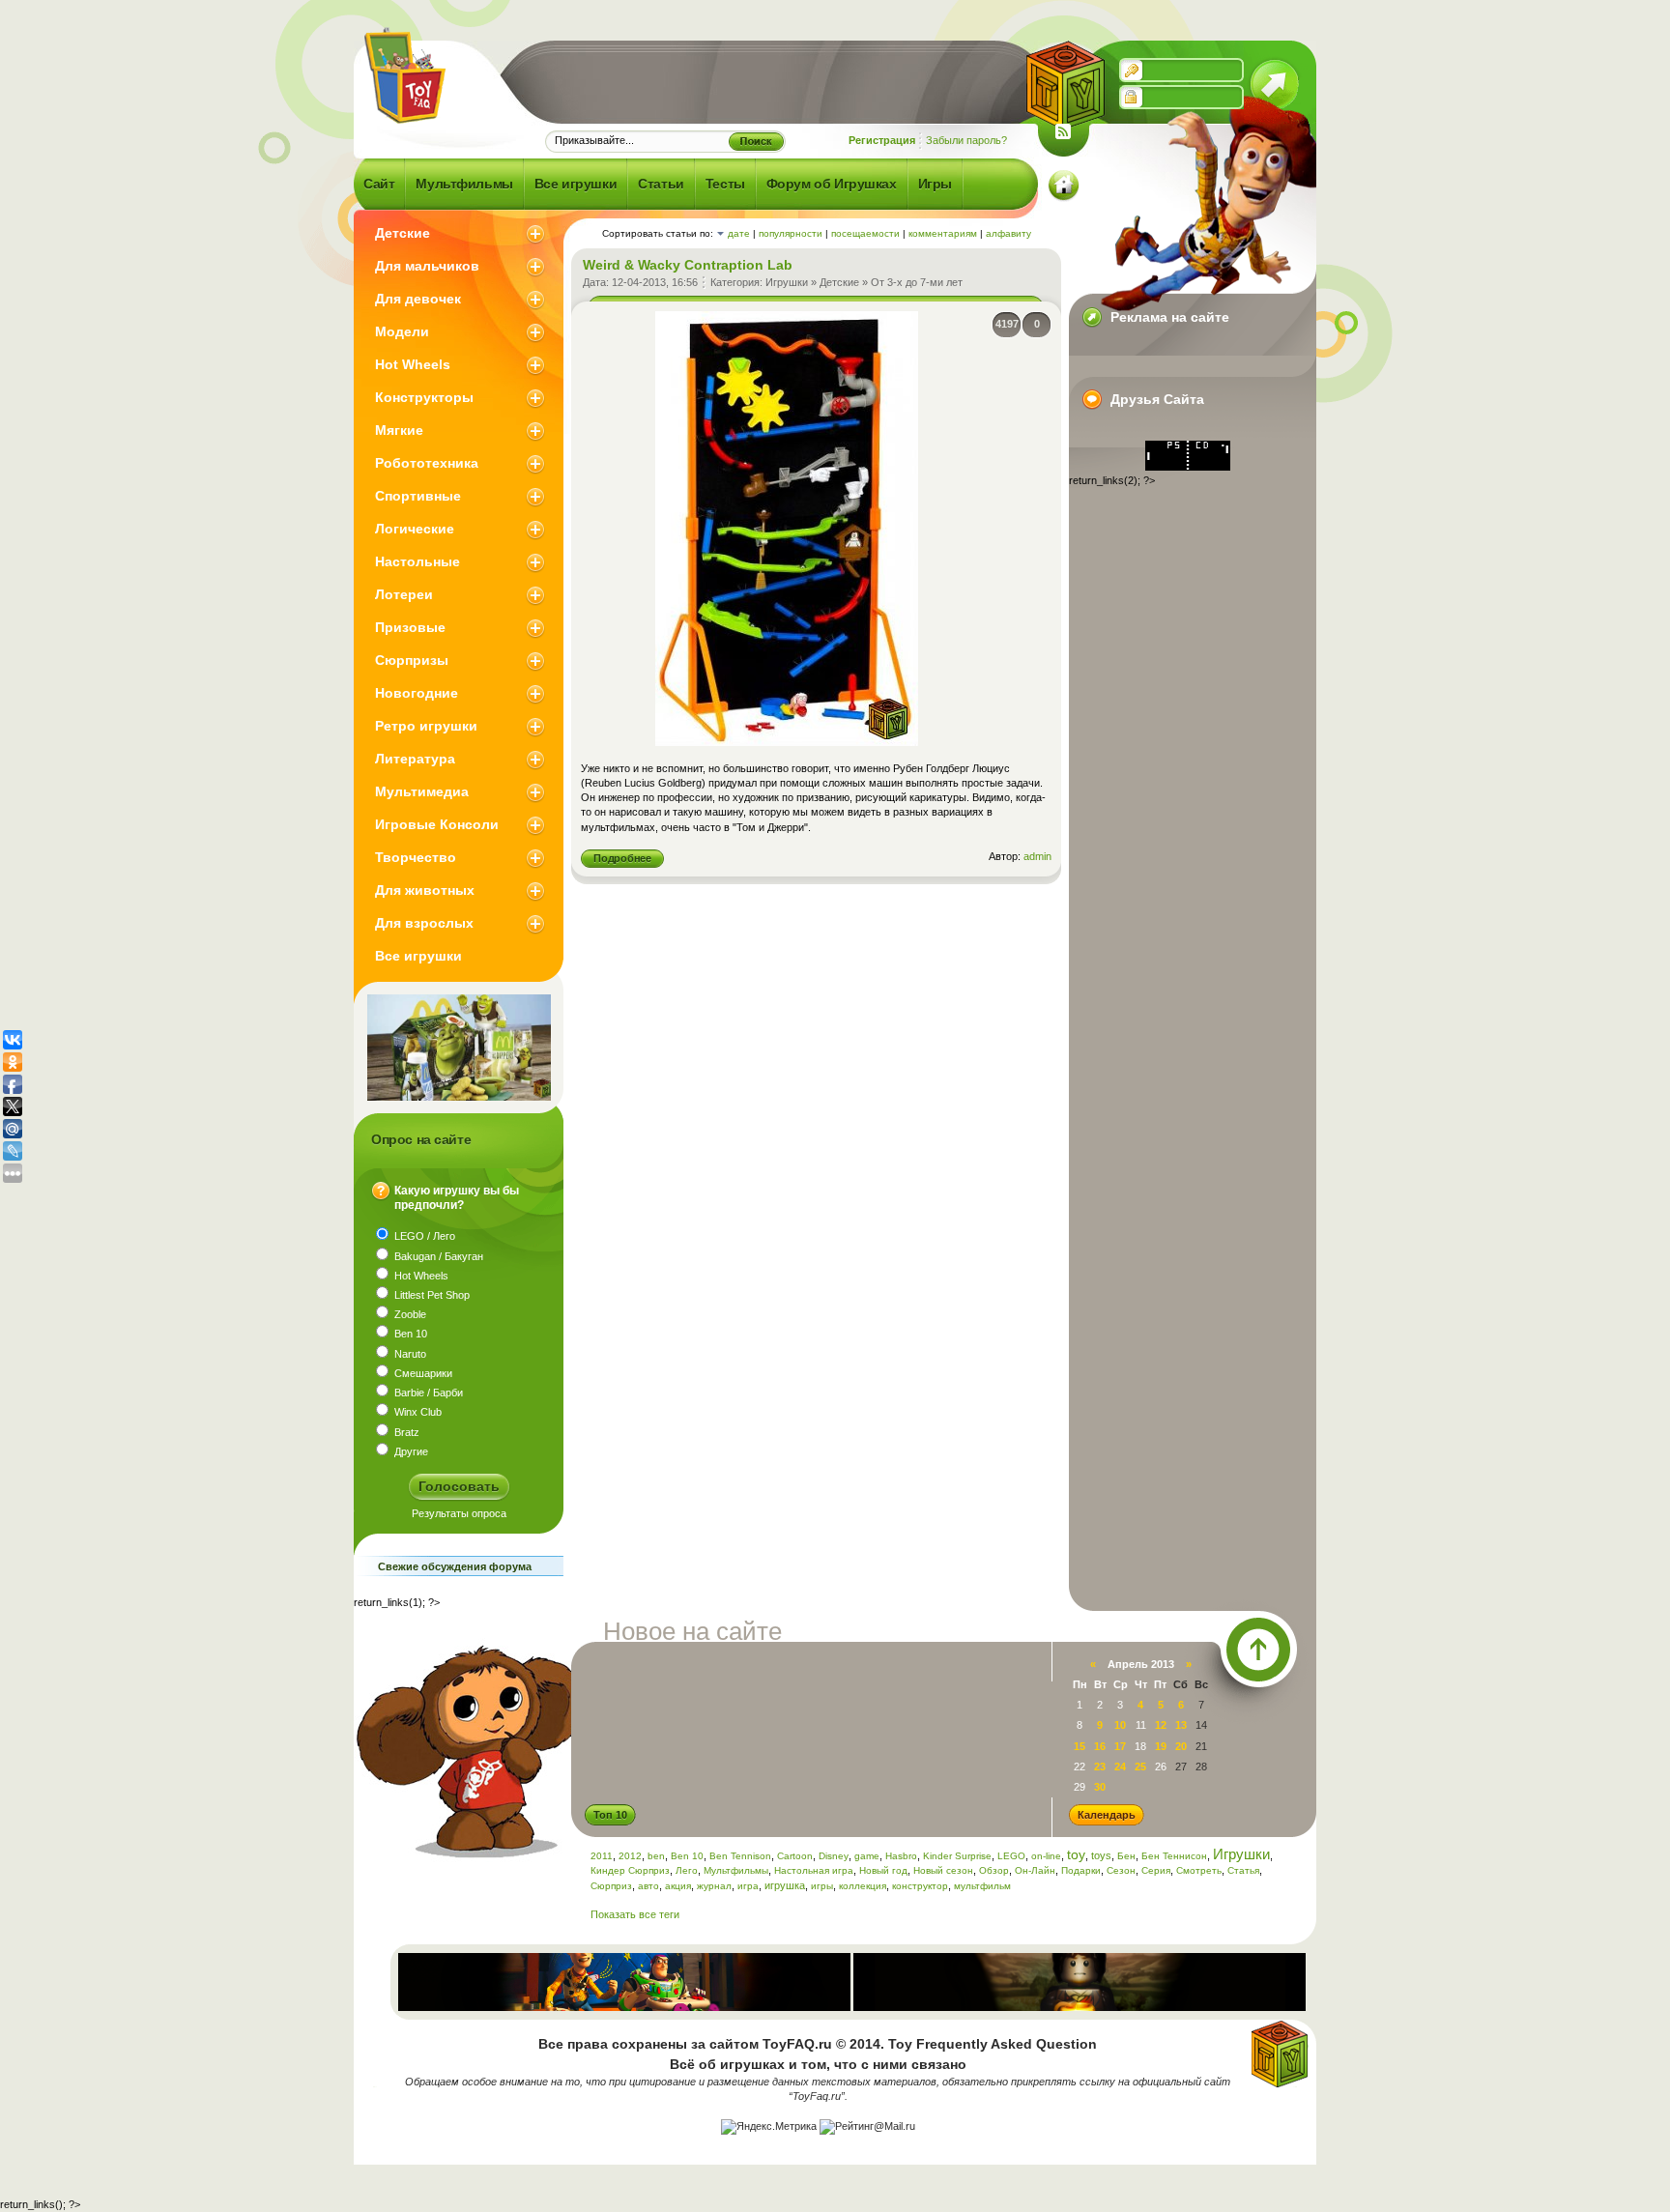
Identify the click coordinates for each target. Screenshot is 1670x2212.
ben (656, 1856)
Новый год (883, 1870)
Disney (834, 1856)
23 (1100, 1767)
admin (1037, 856)
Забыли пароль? (966, 140)
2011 (602, 1856)
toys (1101, 1855)
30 (1100, 1787)
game (867, 1856)
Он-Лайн (1035, 1870)
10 (1120, 1725)
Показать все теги (635, 1914)
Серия (1156, 1870)
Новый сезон (943, 1870)
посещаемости (865, 233)
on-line (1046, 1856)
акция (678, 1886)
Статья (1243, 1870)
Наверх (1258, 1650)
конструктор (920, 1886)
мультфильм (982, 1886)
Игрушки (787, 282)
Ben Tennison (740, 1856)
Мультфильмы (736, 1870)
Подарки (1081, 1870)
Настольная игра (814, 1870)
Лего (687, 1870)
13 (1181, 1725)
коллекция (863, 1886)
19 (1161, 1746)
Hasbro (901, 1856)
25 (1140, 1767)
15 (1080, 1746)
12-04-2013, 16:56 (655, 282)
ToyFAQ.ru (797, 2044)
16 (1100, 1746)
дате (739, 233)
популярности (791, 233)
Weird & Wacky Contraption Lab (688, 265)
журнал (714, 1886)
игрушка (785, 1885)
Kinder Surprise (957, 1856)
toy (1076, 1854)
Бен (1126, 1856)
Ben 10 (687, 1856)
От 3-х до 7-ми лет (917, 282)
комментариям (943, 233)
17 (1120, 1746)
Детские (839, 282)
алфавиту (1008, 233)
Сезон (1121, 1870)
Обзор (994, 1870)
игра (748, 1886)
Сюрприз (611, 1886)
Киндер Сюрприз (630, 1870)
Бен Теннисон (1174, 1856)
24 (1120, 1767)
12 (1161, 1725)
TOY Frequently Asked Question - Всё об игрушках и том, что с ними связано (403, 75)
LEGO (1011, 1856)
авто (648, 1886)
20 (1181, 1746)
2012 (630, 1856)
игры (822, 1886)
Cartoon (795, 1856)
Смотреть (1199, 1870)
